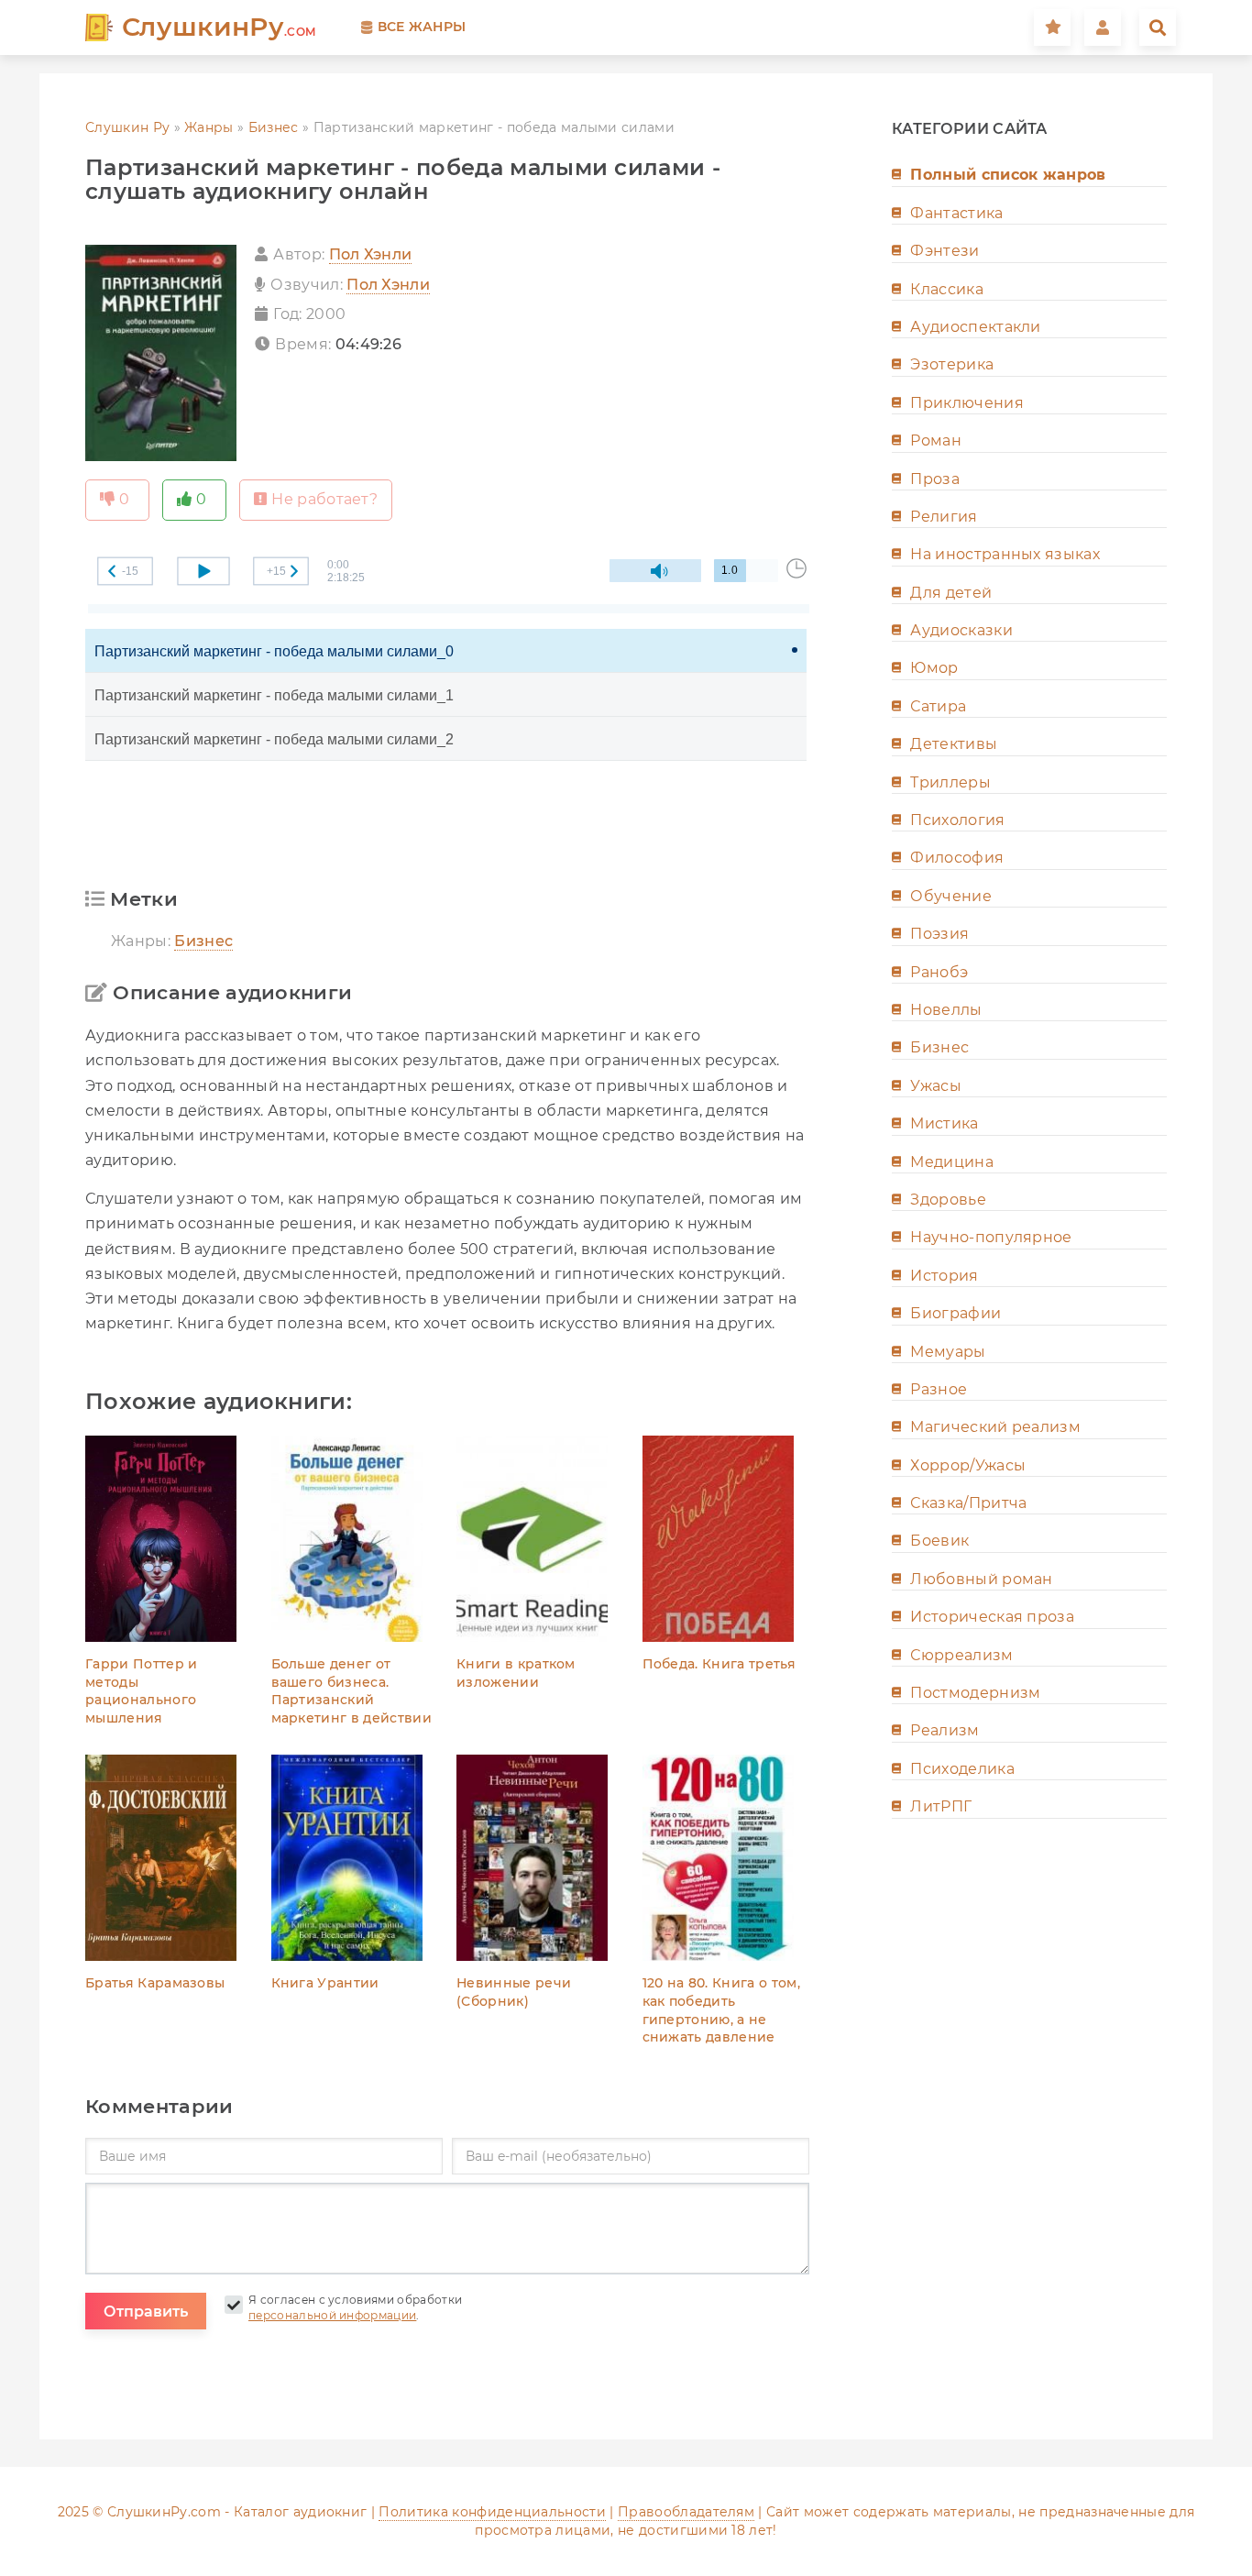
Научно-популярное (991, 1237)
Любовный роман (981, 1579)
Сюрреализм (961, 1655)
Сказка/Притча (968, 1503)
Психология (957, 820)
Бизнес (274, 127)
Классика (947, 289)
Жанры (209, 127)
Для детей (951, 593)
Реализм (944, 1730)
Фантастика (956, 213)
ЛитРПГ (941, 1806)
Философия (957, 858)
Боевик (939, 1541)
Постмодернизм (975, 1693)
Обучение (951, 896)
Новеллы (946, 1010)
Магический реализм (995, 1427)
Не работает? (324, 499)
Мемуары (948, 1352)
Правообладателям (686, 2512)
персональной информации (332, 2315)
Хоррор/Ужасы (968, 1465)
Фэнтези (944, 251)
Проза (935, 479)
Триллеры (950, 782)
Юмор (934, 668)
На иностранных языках (1005, 554)
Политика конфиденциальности (492, 2512)
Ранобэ (939, 972)
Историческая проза (992, 1617)
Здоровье (948, 1200)
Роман (936, 440)
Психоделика (962, 1769)
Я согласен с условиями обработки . (355, 2307)
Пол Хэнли (371, 254)
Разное (939, 1389)
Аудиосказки (961, 630)
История (944, 1276)
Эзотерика (952, 364)
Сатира (938, 706)
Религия (944, 517)
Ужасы (936, 1086)
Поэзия (939, 934)
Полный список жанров (1008, 175)
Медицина (952, 1162)
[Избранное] (1052, 28)
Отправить (146, 2312)
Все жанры (422, 27)
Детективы (954, 744)
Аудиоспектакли (975, 327)
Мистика (944, 1123)
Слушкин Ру (127, 127)
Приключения (967, 403)
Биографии (955, 1313)
